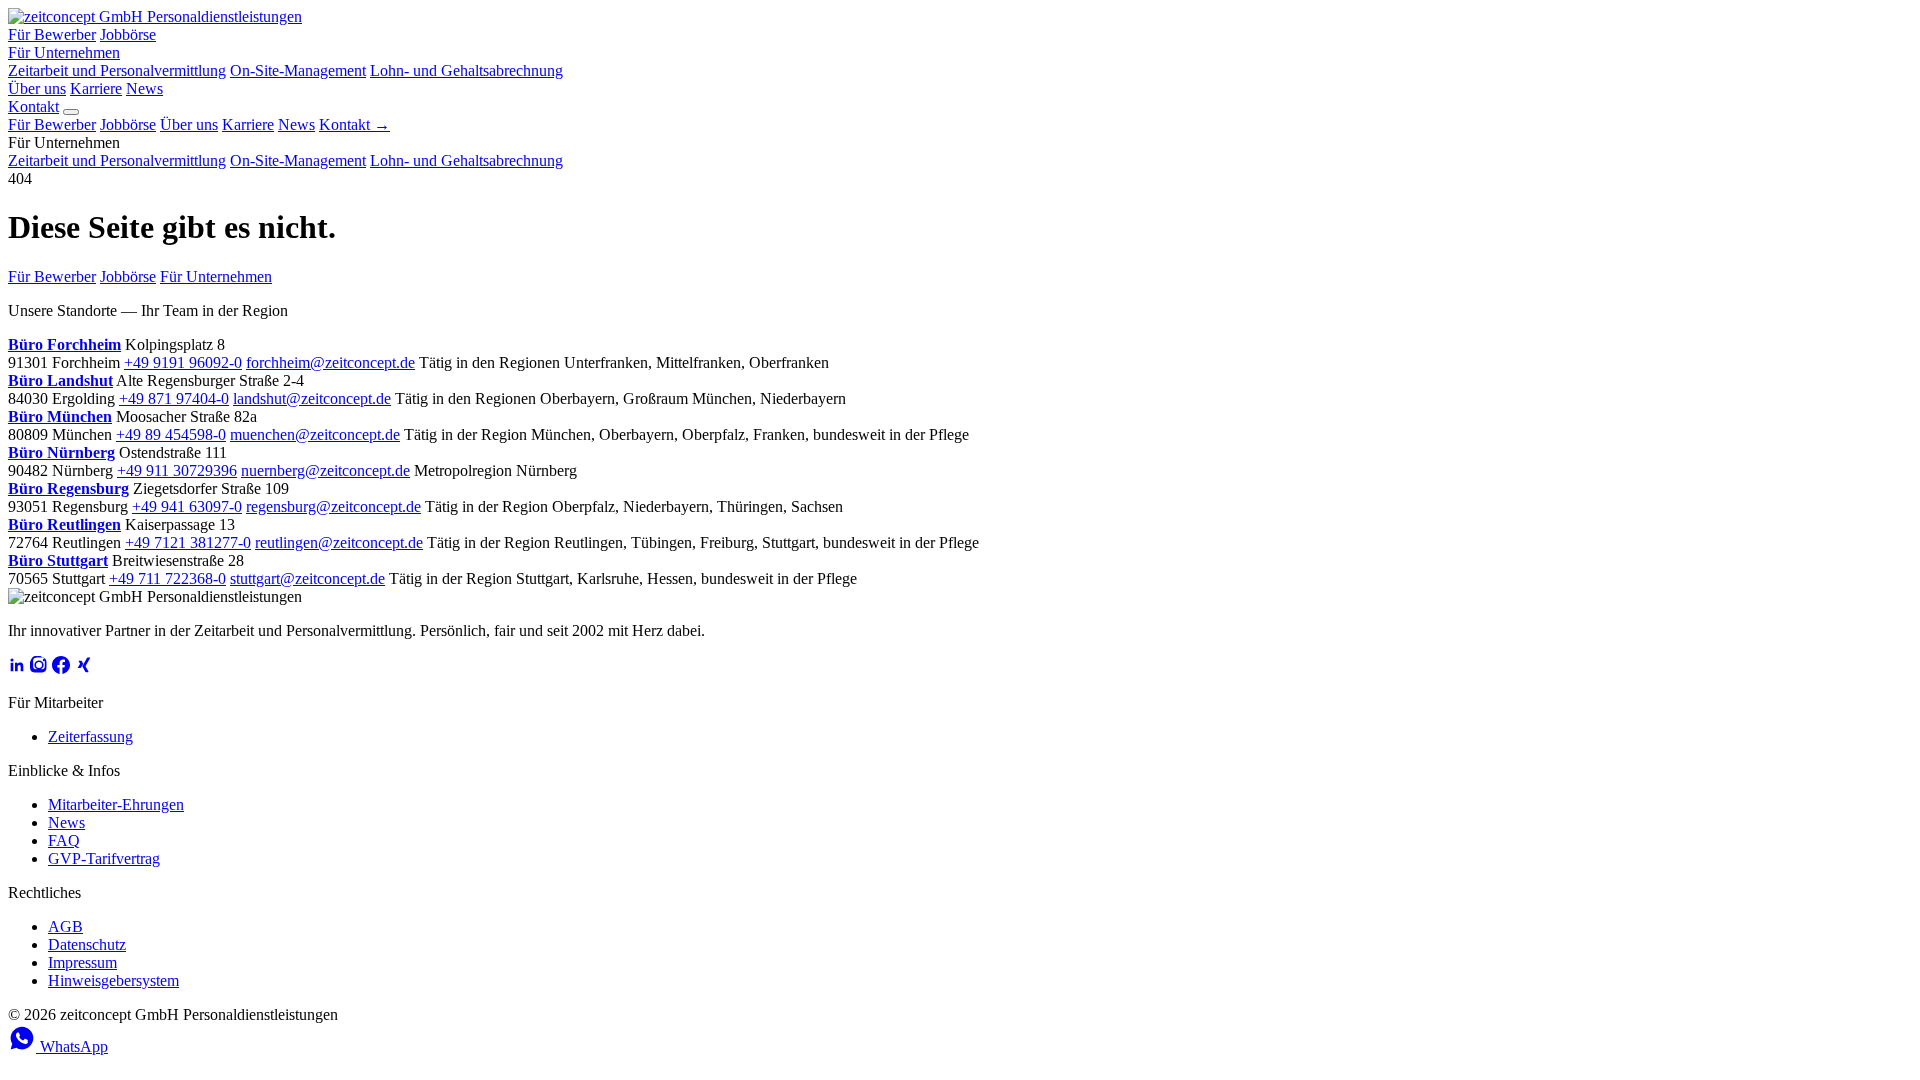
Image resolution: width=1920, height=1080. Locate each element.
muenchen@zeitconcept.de (315, 434)
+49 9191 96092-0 (183, 362)
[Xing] (83, 668)
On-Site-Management (298, 70)
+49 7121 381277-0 (188, 542)
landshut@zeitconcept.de (312, 398)
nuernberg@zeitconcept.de (325, 470)
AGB (65, 926)
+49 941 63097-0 (187, 506)
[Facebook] (61, 668)
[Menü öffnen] (71, 112)
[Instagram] (39, 668)
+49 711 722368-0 (167, 578)
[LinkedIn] (17, 668)
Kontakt (33, 106)
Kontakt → (354, 124)
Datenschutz (87, 944)
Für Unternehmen (64, 52)
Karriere (96, 88)
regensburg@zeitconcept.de (333, 506)
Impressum (82, 962)
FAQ (64, 840)
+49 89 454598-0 (171, 434)
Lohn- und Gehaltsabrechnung (466, 70)
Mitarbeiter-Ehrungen (116, 804)
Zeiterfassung (90, 736)
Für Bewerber (52, 34)
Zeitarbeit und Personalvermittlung (117, 70)
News (144, 88)
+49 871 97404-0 (174, 398)
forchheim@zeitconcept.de (330, 362)
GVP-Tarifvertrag (104, 858)
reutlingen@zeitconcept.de (339, 542)
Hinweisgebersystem (113, 980)
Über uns (37, 88)
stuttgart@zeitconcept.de (307, 578)
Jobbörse (128, 34)
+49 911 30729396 (177, 470)
